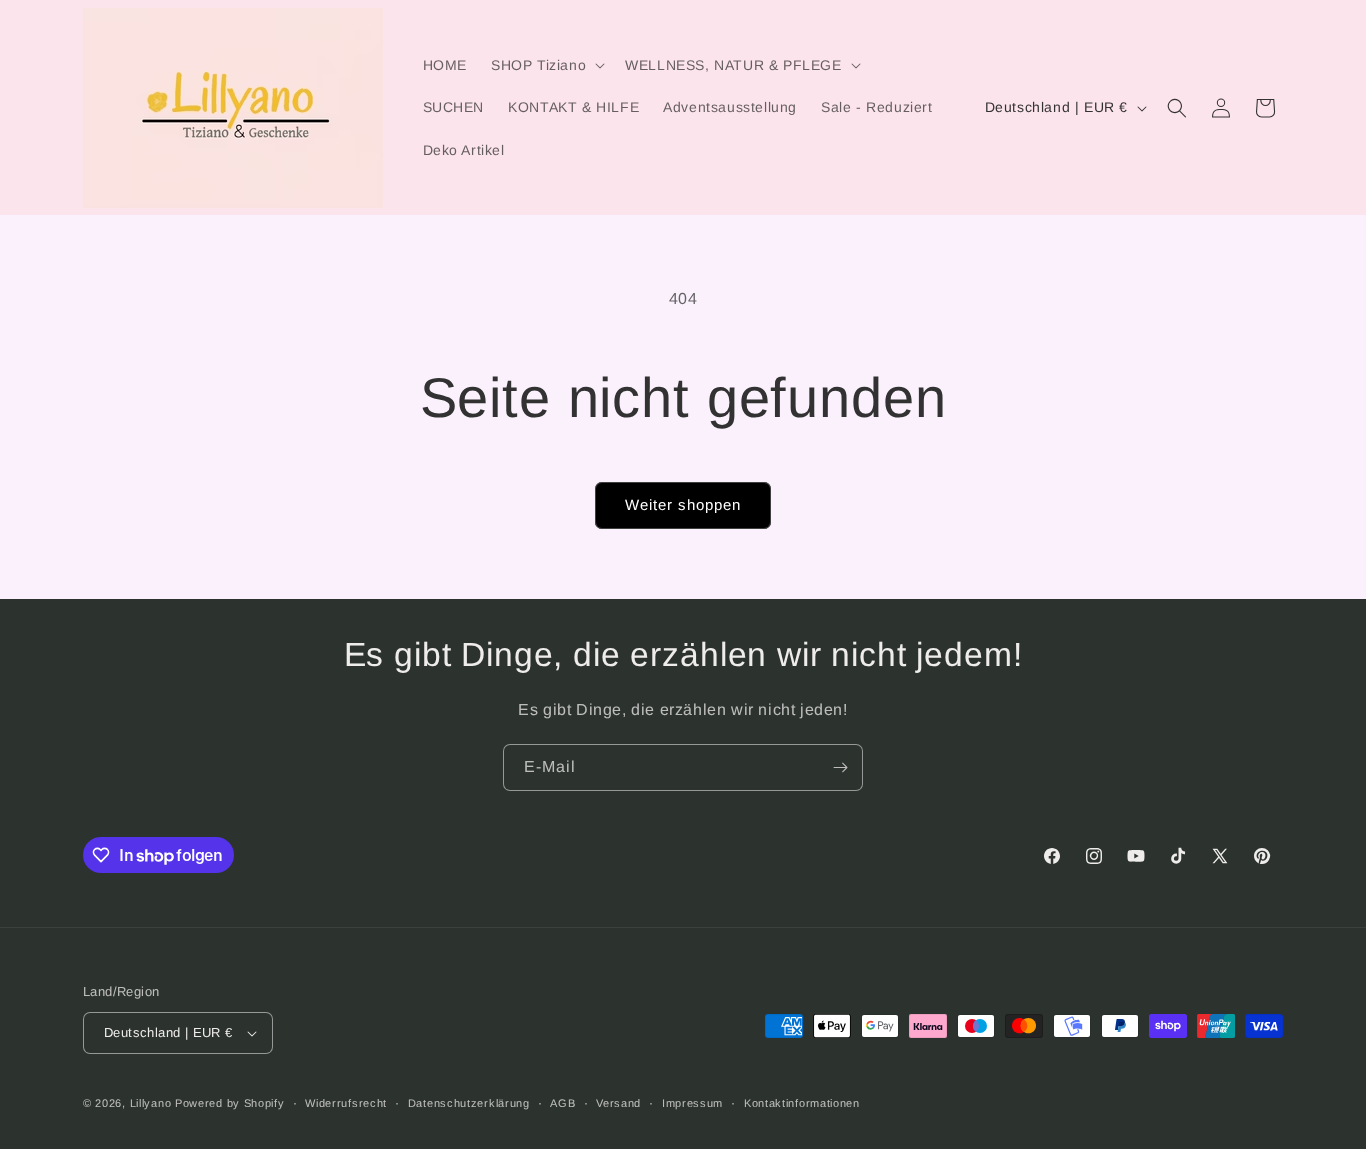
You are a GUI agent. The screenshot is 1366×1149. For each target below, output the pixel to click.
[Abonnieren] (840, 767)
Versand (618, 1103)
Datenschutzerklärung (469, 1103)
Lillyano (151, 1103)
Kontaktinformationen (802, 1103)
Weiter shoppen (683, 504)
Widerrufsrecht (346, 1103)
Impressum (692, 1103)
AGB (562, 1103)
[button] (546, 65)
